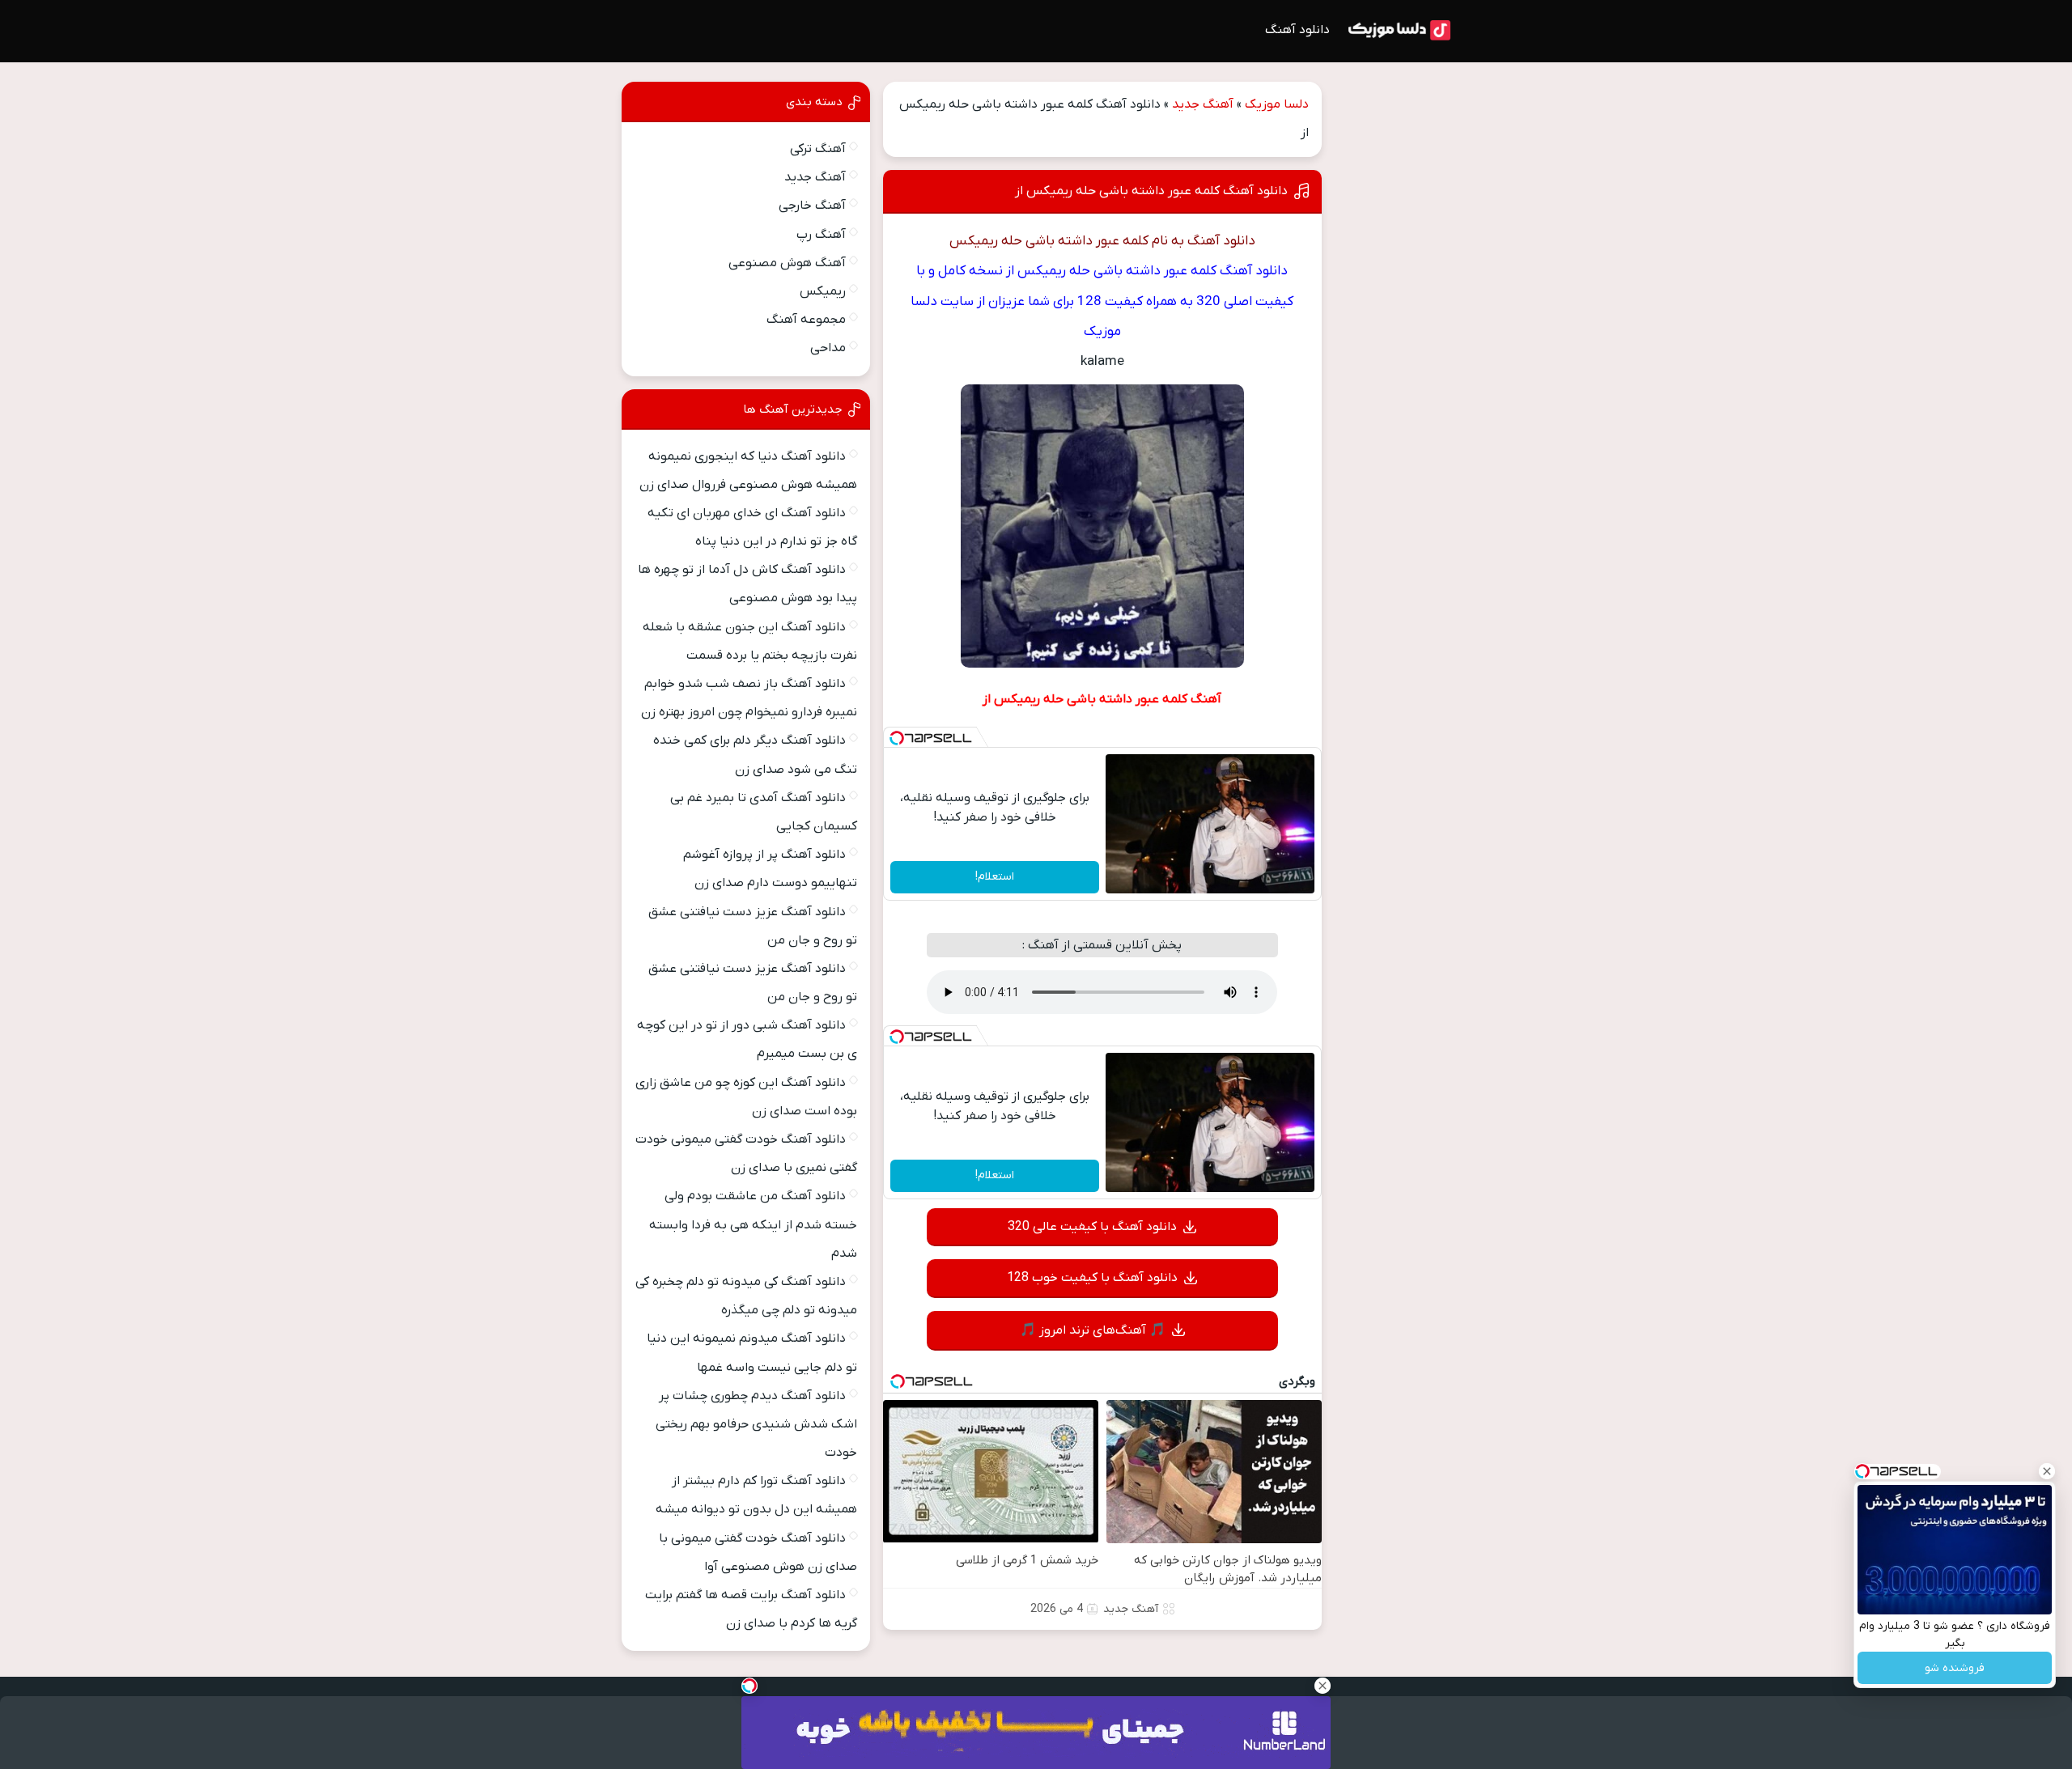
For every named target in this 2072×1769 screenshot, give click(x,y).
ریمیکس (823, 291)
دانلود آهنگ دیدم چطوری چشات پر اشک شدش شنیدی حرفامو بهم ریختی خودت (756, 1424)
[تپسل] (897, 738)
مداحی (828, 348)
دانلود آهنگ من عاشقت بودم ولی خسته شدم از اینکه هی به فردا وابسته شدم (753, 1224)
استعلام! (995, 877)
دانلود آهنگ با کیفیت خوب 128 (1092, 1278)
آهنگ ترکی (818, 149)
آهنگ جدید (1203, 104)
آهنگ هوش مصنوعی (787, 263)
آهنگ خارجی (812, 206)
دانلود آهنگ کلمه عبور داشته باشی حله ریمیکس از (1151, 191)
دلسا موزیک (1277, 104)
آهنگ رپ (821, 235)
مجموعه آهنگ (806, 320)
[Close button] (2047, 1471)
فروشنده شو (1955, 1668)
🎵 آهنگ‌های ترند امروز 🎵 (1093, 1330)
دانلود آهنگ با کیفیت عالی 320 (1092, 1227)
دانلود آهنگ (1297, 30)
